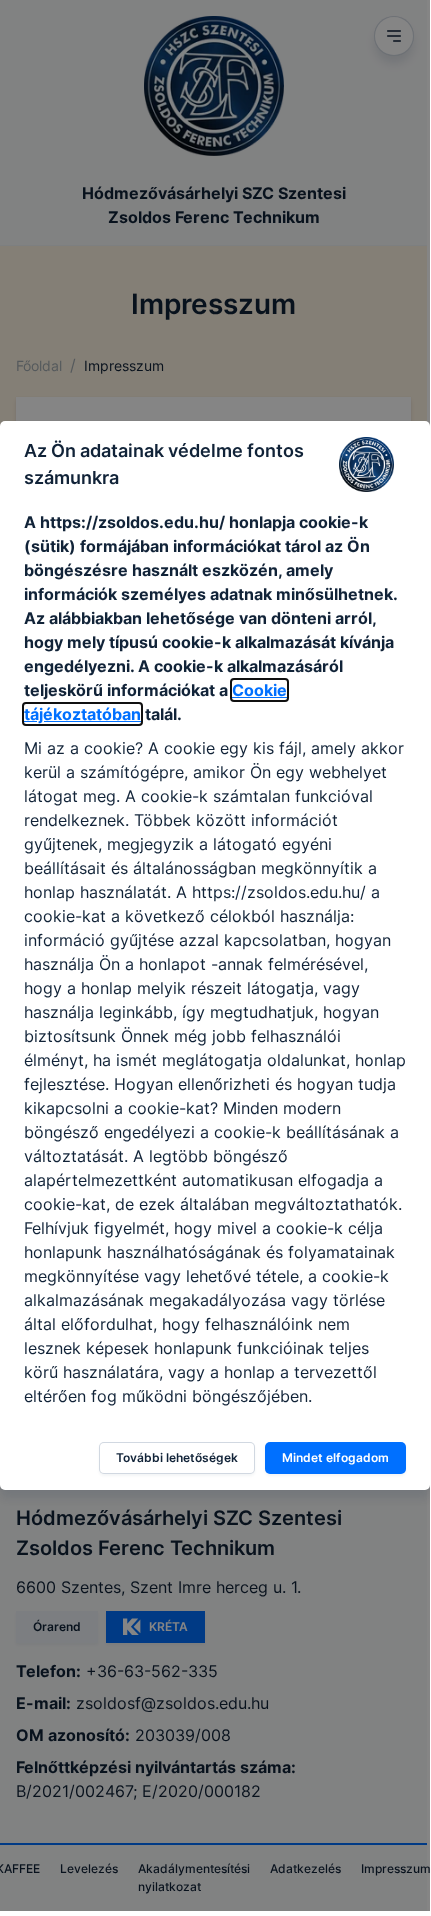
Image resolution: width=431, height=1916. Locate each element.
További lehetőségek (177, 1457)
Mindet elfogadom (335, 1457)
